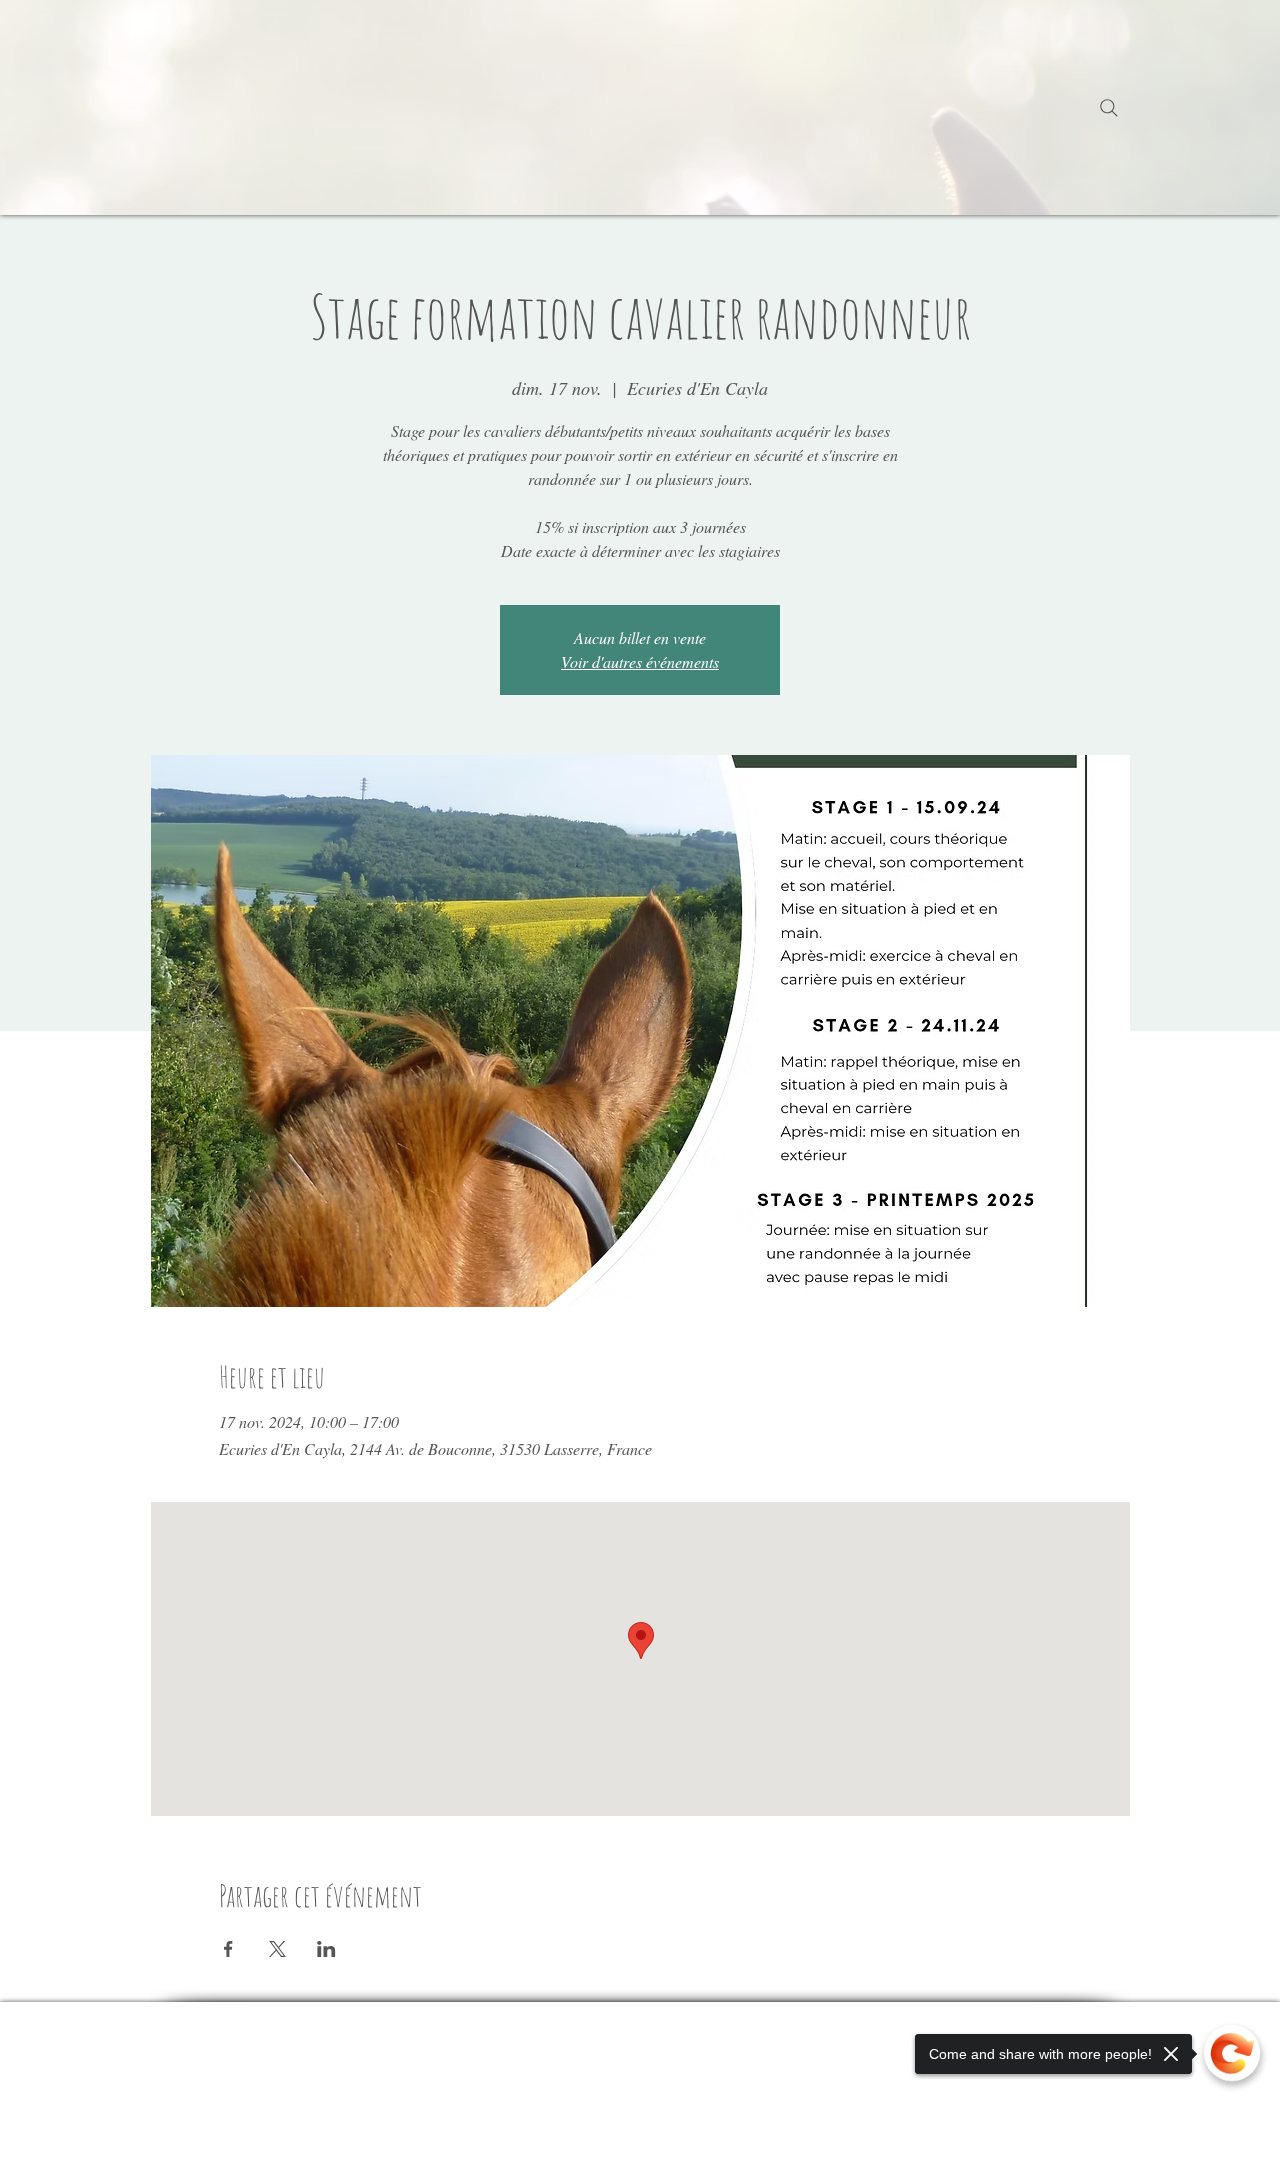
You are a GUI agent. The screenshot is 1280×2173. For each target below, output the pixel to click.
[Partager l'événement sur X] (277, 1949)
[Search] (1109, 108)
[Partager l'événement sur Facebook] (228, 1949)
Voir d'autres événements (640, 661)
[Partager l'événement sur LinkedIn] (326, 1949)
